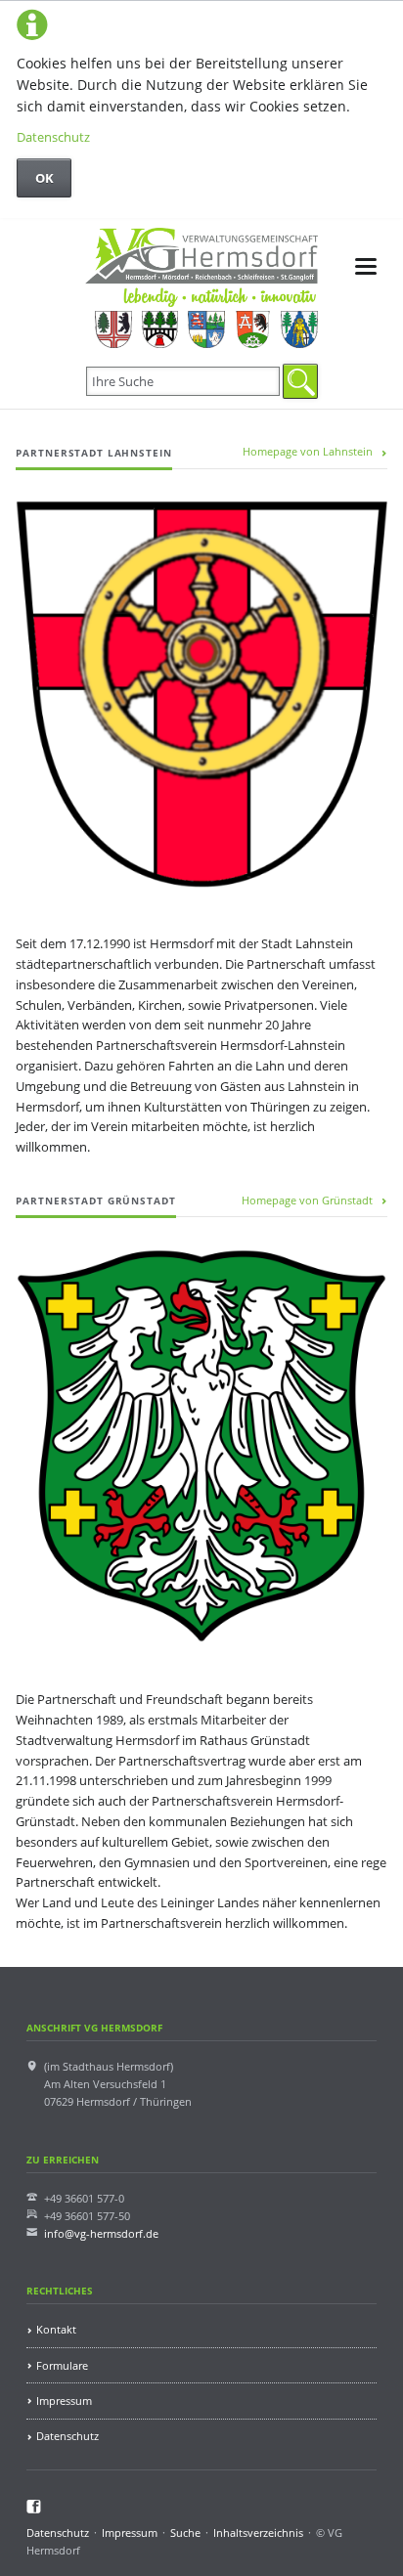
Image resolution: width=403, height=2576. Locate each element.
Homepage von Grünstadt (307, 1200)
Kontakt (56, 2329)
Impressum (64, 2401)
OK (45, 178)
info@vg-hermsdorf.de (101, 2233)
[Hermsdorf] (113, 329)
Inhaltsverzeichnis (258, 2532)
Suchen (300, 381)
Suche (185, 2532)
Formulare (62, 2365)
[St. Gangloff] (299, 329)
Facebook (34, 2507)
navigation (366, 266)
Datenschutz (53, 137)
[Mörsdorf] (160, 329)
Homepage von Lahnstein (308, 451)
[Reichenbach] (206, 329)
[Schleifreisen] (253, 329)
